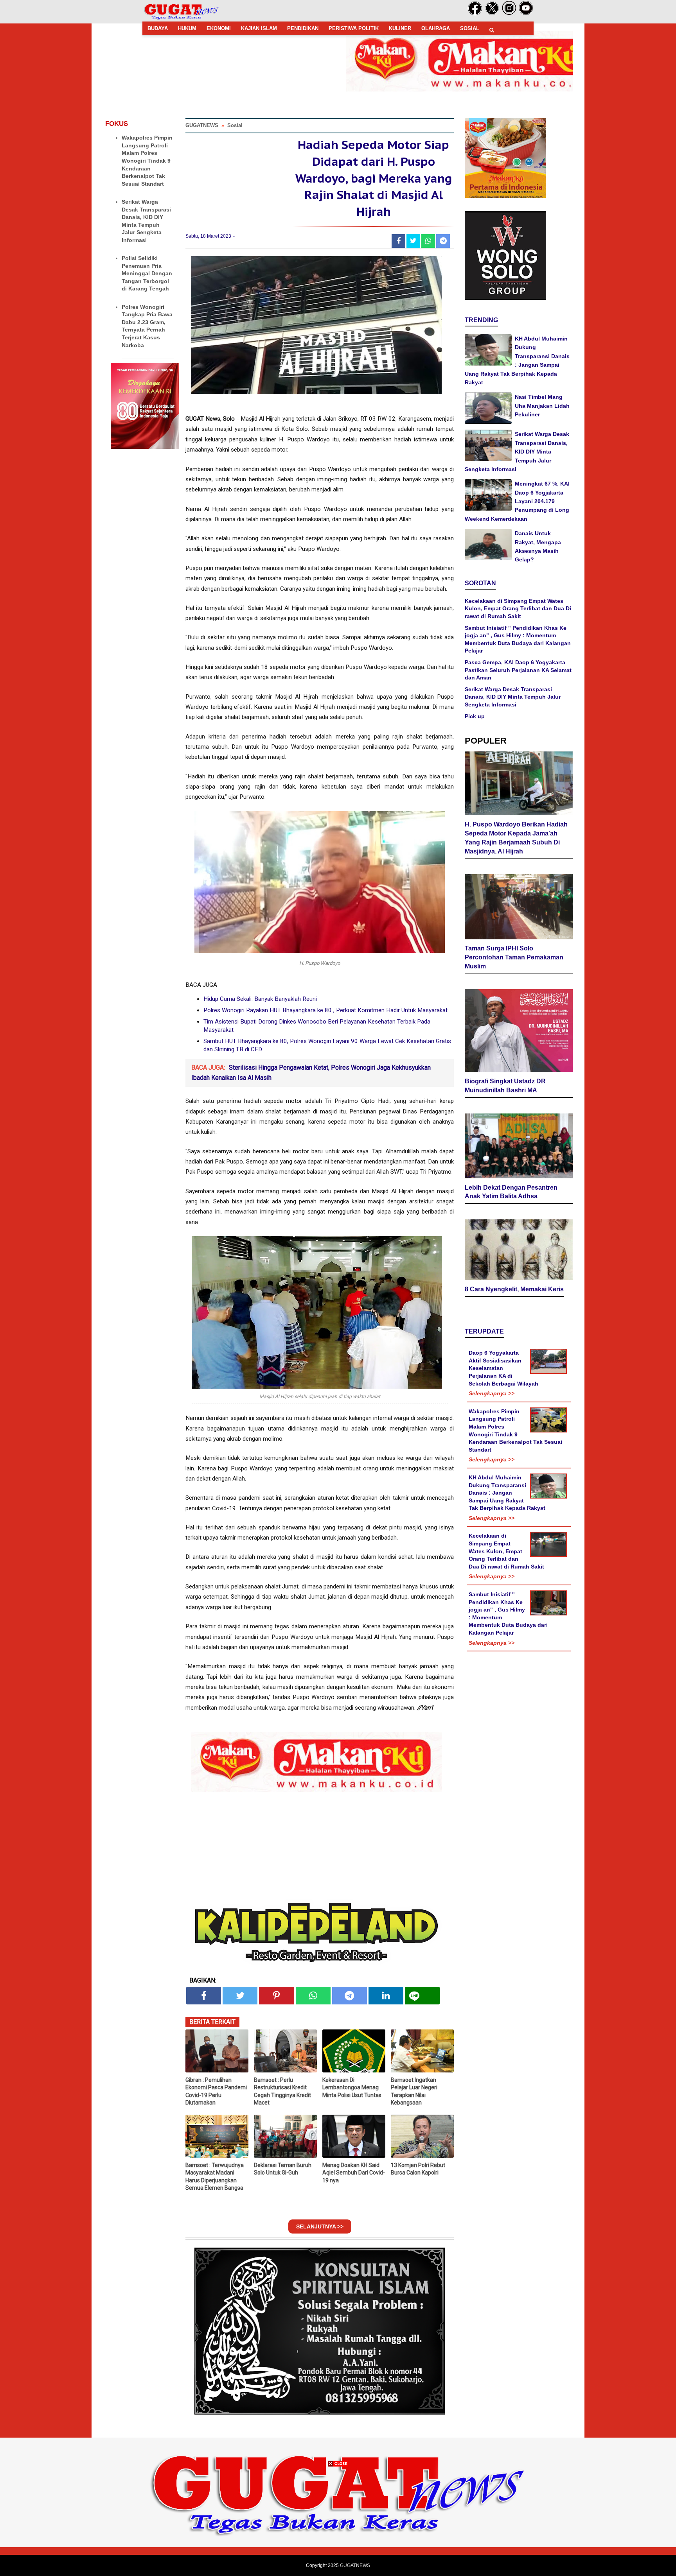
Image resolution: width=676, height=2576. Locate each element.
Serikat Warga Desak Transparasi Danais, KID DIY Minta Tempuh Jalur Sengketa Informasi (517, 452)
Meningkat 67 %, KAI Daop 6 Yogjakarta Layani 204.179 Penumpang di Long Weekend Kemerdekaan (517, 501)
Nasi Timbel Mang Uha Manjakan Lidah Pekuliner (542, 406)
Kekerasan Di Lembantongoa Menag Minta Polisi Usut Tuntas (352, 2088)
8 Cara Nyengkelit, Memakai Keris (514, 1289)
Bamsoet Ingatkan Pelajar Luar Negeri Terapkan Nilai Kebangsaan (414, 2091)
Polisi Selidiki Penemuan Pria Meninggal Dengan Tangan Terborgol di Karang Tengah (147, 273)
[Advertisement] (338, 2521)
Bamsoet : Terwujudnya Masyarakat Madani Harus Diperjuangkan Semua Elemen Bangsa (215, 2177)
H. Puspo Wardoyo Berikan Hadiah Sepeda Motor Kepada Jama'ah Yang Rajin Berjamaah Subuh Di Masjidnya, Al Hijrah (516, 838)
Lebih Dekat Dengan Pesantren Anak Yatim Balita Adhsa (511, 1192)
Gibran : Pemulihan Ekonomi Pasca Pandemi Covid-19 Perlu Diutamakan (216, 2091)
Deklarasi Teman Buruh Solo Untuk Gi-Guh (283, 2169)
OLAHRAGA (436, 28)
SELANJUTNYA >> (320, 2226)
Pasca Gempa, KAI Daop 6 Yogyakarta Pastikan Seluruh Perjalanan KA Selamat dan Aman (518, 670)
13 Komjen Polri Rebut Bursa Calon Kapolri (418, 2169)
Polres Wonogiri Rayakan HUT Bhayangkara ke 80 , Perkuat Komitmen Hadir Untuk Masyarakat (325, 1010)
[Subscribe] (526, 14)
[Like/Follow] (475, 14)
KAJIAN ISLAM (259, 28)
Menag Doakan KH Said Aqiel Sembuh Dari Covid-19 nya (354, 2173)
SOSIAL (470, 28)
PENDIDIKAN (303, 28)
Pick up (475, 716)
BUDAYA (158, 28)
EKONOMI (219, 28)
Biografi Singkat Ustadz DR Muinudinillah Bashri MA (505, 1086)
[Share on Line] (422, 1996)
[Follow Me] (492, 14)
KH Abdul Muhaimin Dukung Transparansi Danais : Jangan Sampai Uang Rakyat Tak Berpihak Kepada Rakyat (507, 1493)
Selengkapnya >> (492, 1393)
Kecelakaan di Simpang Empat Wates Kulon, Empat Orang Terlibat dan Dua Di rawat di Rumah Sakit (518, 609)
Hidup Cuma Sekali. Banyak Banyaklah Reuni (260, 999)
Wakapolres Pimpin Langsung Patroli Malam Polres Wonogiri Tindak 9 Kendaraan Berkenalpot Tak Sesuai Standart (147, 161)
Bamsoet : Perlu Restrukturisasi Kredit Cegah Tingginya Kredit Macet (282, 2091)
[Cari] (492, 30)
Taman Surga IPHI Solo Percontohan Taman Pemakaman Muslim (514, 957)
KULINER (400, 28)
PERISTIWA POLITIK (354, 28)
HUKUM (187, 28)
